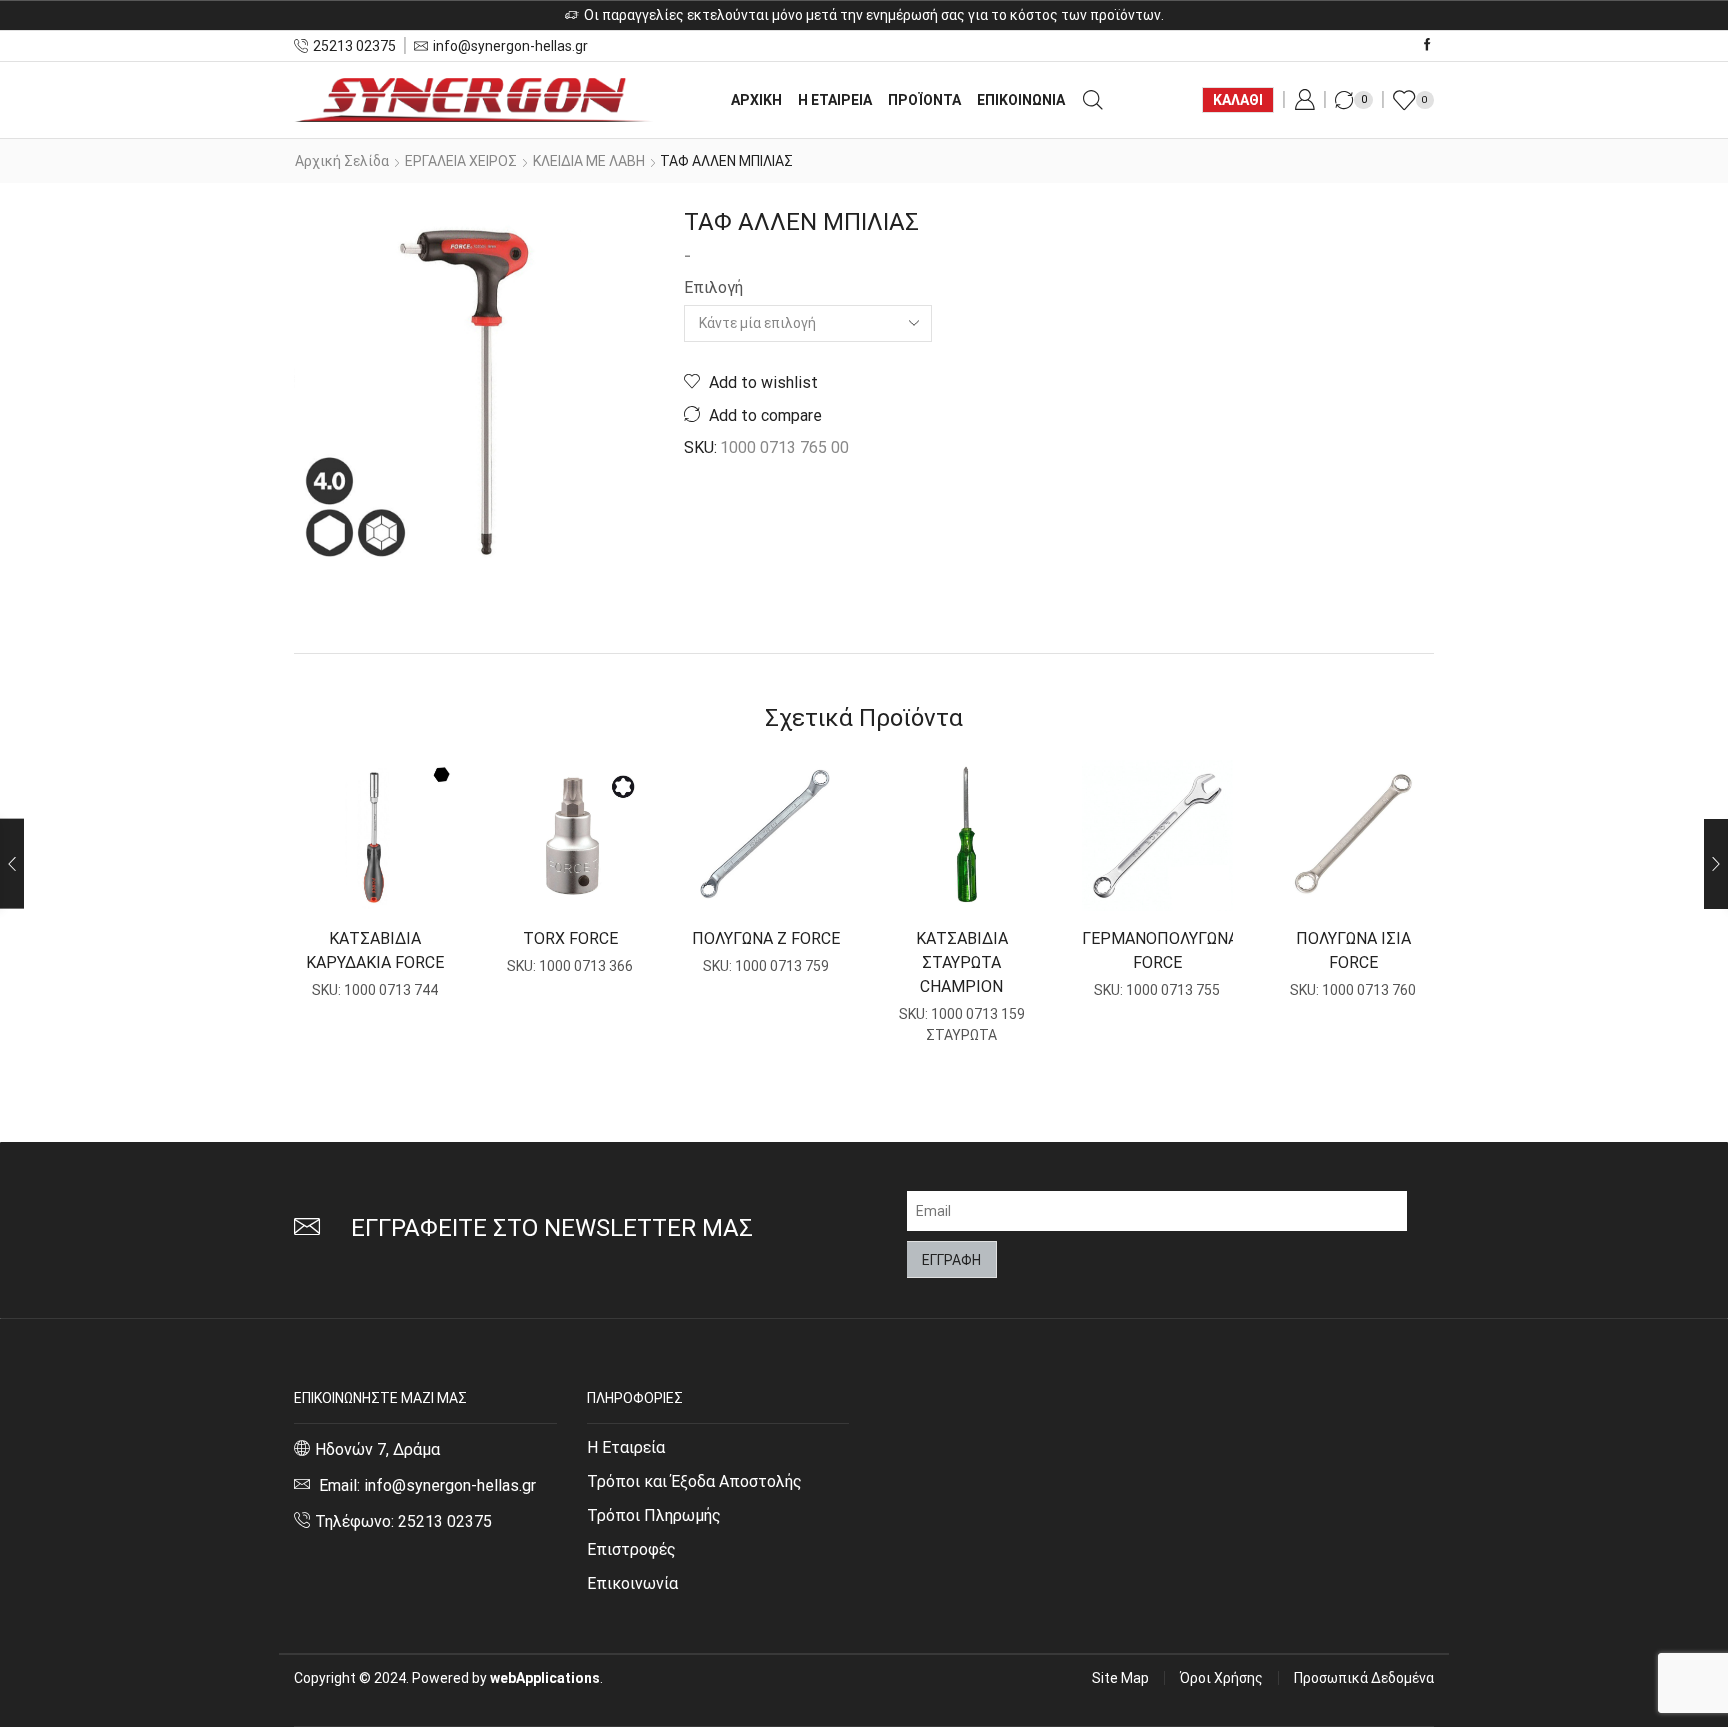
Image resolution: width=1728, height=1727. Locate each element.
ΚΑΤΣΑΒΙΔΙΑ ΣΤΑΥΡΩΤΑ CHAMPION (962, 962)
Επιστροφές (631, 1549)
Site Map (1120, 1678)
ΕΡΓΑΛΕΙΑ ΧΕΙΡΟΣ (461, 161)
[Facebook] (1427, 45)
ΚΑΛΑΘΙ (1238, 100)
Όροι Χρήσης (1221, 1678)
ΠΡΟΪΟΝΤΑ (924, 100)
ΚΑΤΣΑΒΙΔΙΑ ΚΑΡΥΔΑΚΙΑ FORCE (375, 950)
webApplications (545, 1678)
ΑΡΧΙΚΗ (756, 100)
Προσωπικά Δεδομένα (1364, 1678)
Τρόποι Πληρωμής (654, 1515)
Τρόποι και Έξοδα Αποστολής (694, 1481)
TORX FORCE (570, 938)
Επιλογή (713, 287)
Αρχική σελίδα (342, 161)
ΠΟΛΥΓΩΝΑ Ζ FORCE (766, 938)
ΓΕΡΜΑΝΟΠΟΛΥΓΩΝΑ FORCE (1158, 950)
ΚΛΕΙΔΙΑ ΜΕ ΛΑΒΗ (589, 161)
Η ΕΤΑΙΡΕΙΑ (835, 100)
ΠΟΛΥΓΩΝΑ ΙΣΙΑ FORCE (1353, 950)
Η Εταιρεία (626, 1447)
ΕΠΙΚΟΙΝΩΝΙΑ (1021, 100)
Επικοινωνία (632, 1583)
